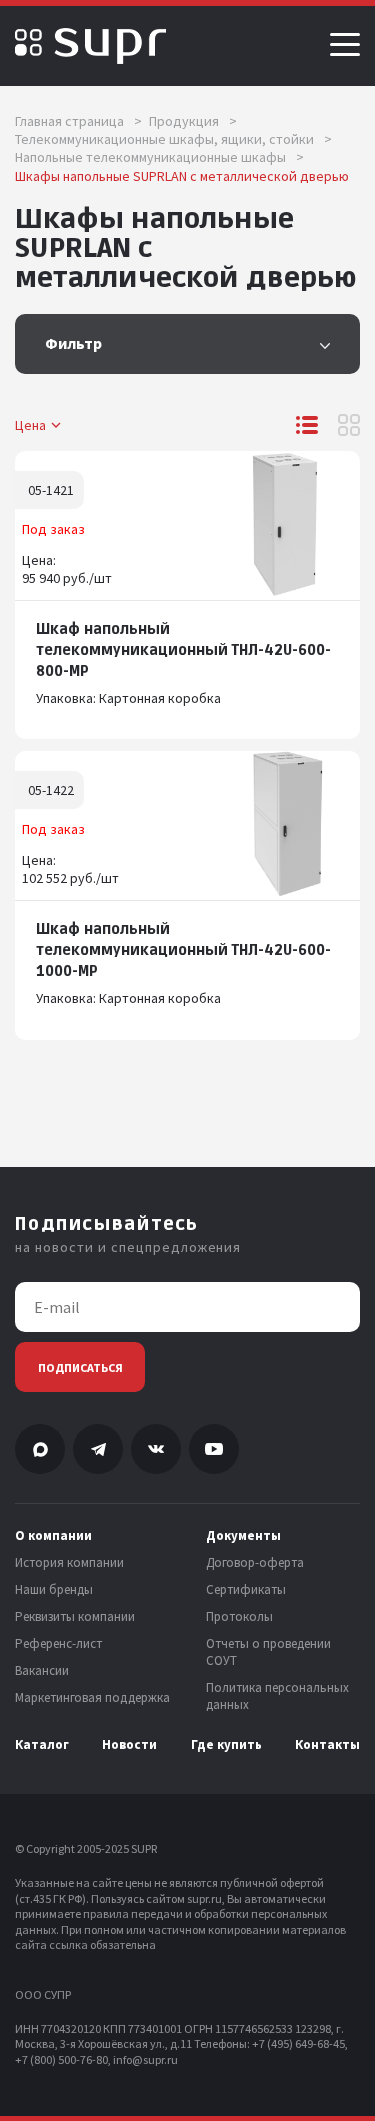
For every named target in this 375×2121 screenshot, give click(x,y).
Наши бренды (54, 1590)
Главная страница (78, 121)
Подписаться (80, 1367)
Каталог (42, 1745)
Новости (129, 1745)
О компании (53, 1536)
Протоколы (239, 1617)
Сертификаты (246, 1590)
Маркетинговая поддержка (92, 1698)
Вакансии (42, 1671)
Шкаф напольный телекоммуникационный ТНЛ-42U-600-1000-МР (183, 950)
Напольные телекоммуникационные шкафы (159, 157)
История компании (69, 1563)
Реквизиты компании (75, 1617)
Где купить (226, 1745)
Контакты (327, 1745)
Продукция (193, 121)
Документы (243, 1536)
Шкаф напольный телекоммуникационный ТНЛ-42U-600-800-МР (183, 650)
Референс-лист (58, 1644)
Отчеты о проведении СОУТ (268, 1652)
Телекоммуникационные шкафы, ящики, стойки (173, 139)
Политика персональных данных (277, 1696)
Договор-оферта (255, 1563)
